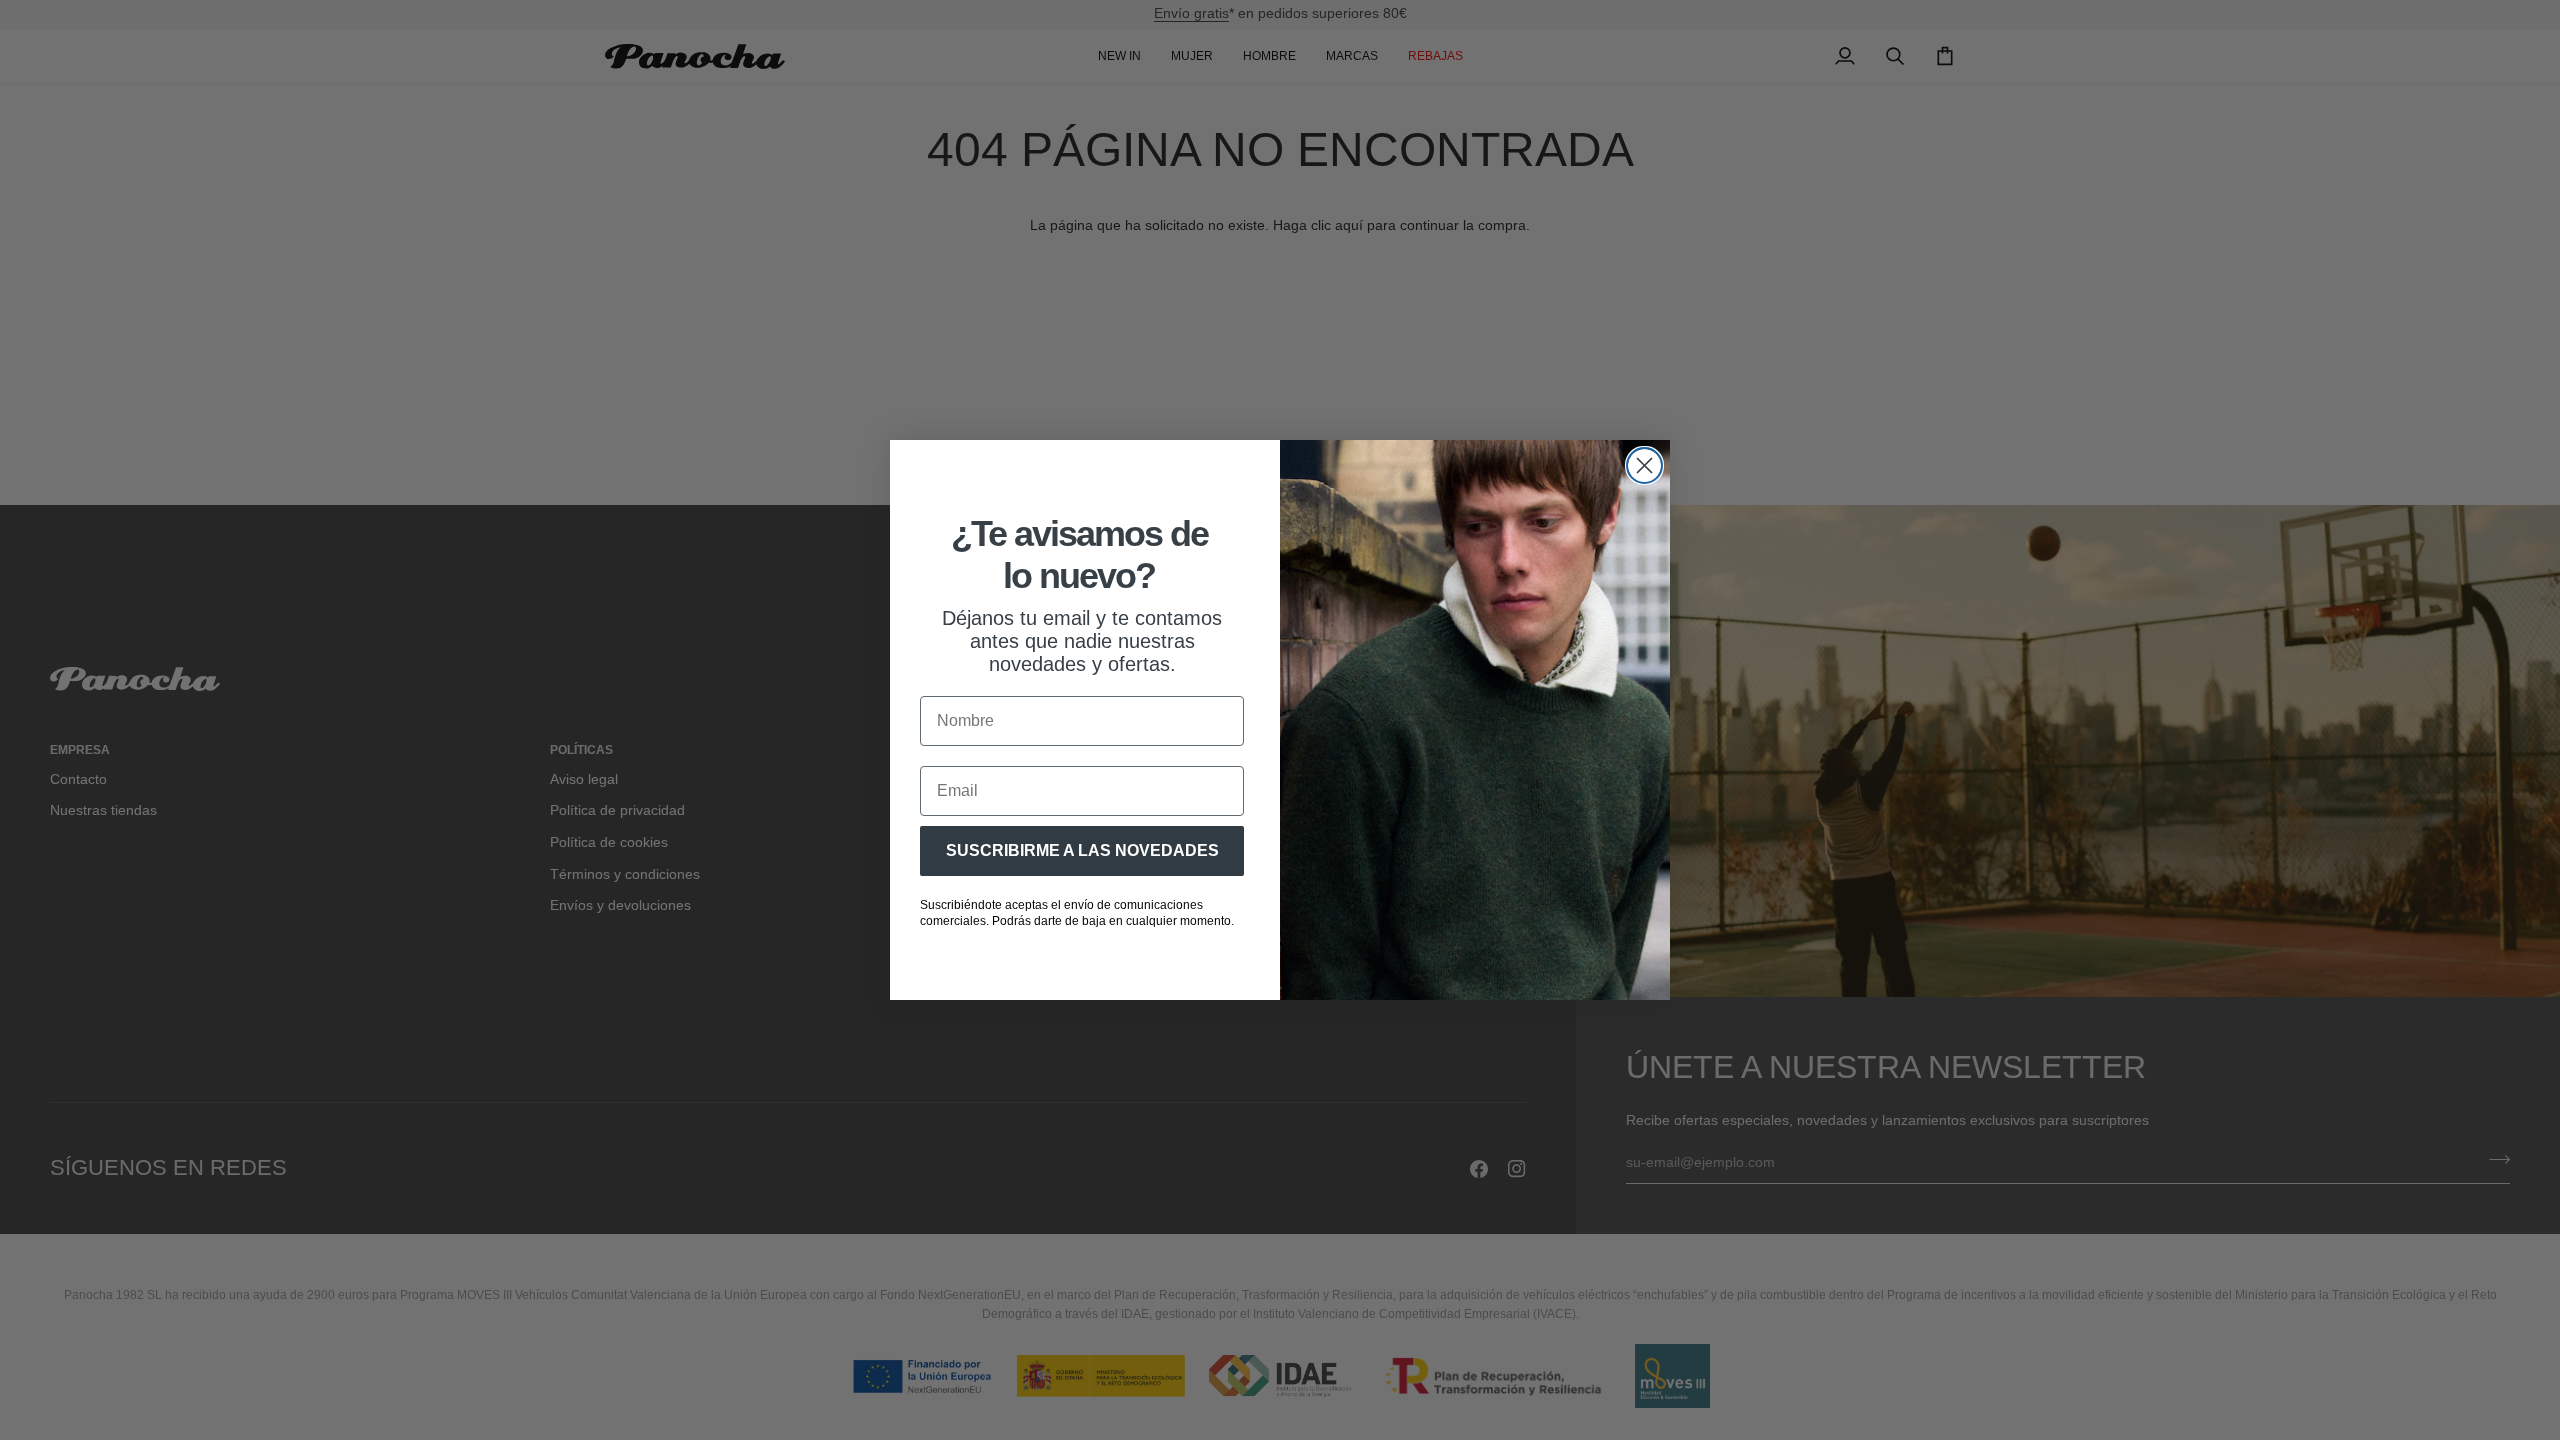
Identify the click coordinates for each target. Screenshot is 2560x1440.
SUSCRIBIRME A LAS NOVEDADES (1082, 850)
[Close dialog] (1644, 465)
